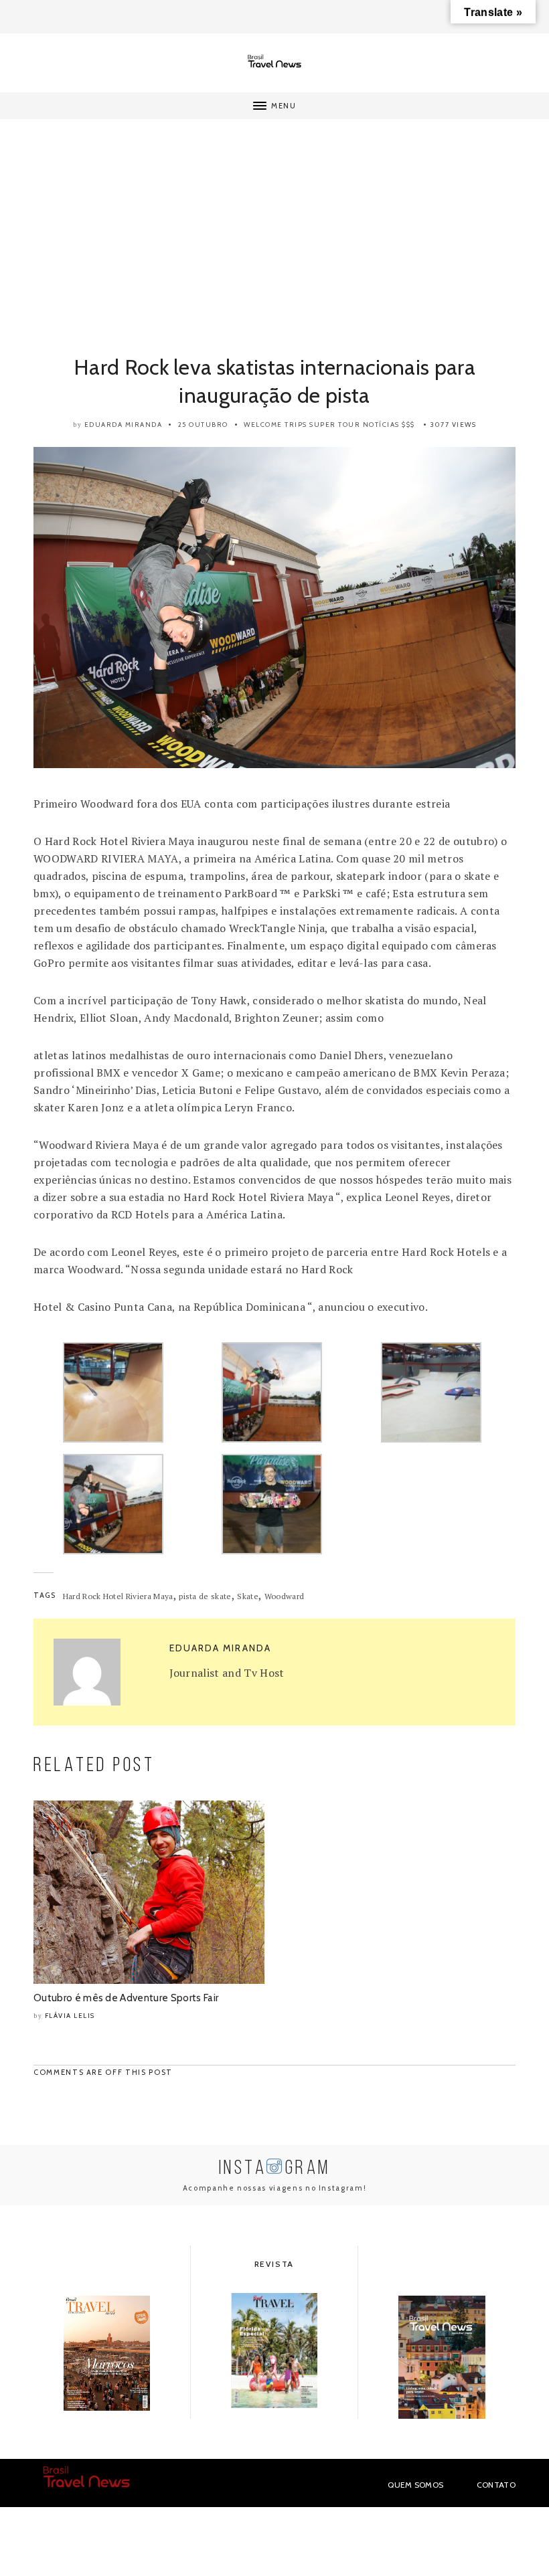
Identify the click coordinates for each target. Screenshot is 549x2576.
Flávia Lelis (70, 2016)
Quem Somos (415, 2485)
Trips (296, 425)
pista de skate (205, 1596)
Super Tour (335, 425)
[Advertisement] (274, 246)
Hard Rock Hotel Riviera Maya (118, 1596)
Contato (496, 2485)
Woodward (285, 1596)
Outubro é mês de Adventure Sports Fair (126, 1998)
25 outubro (203, 425)
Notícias (381, 425)
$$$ (408, 425)
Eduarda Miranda (124, 425)
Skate (248, 1596)
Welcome (263, 425)
